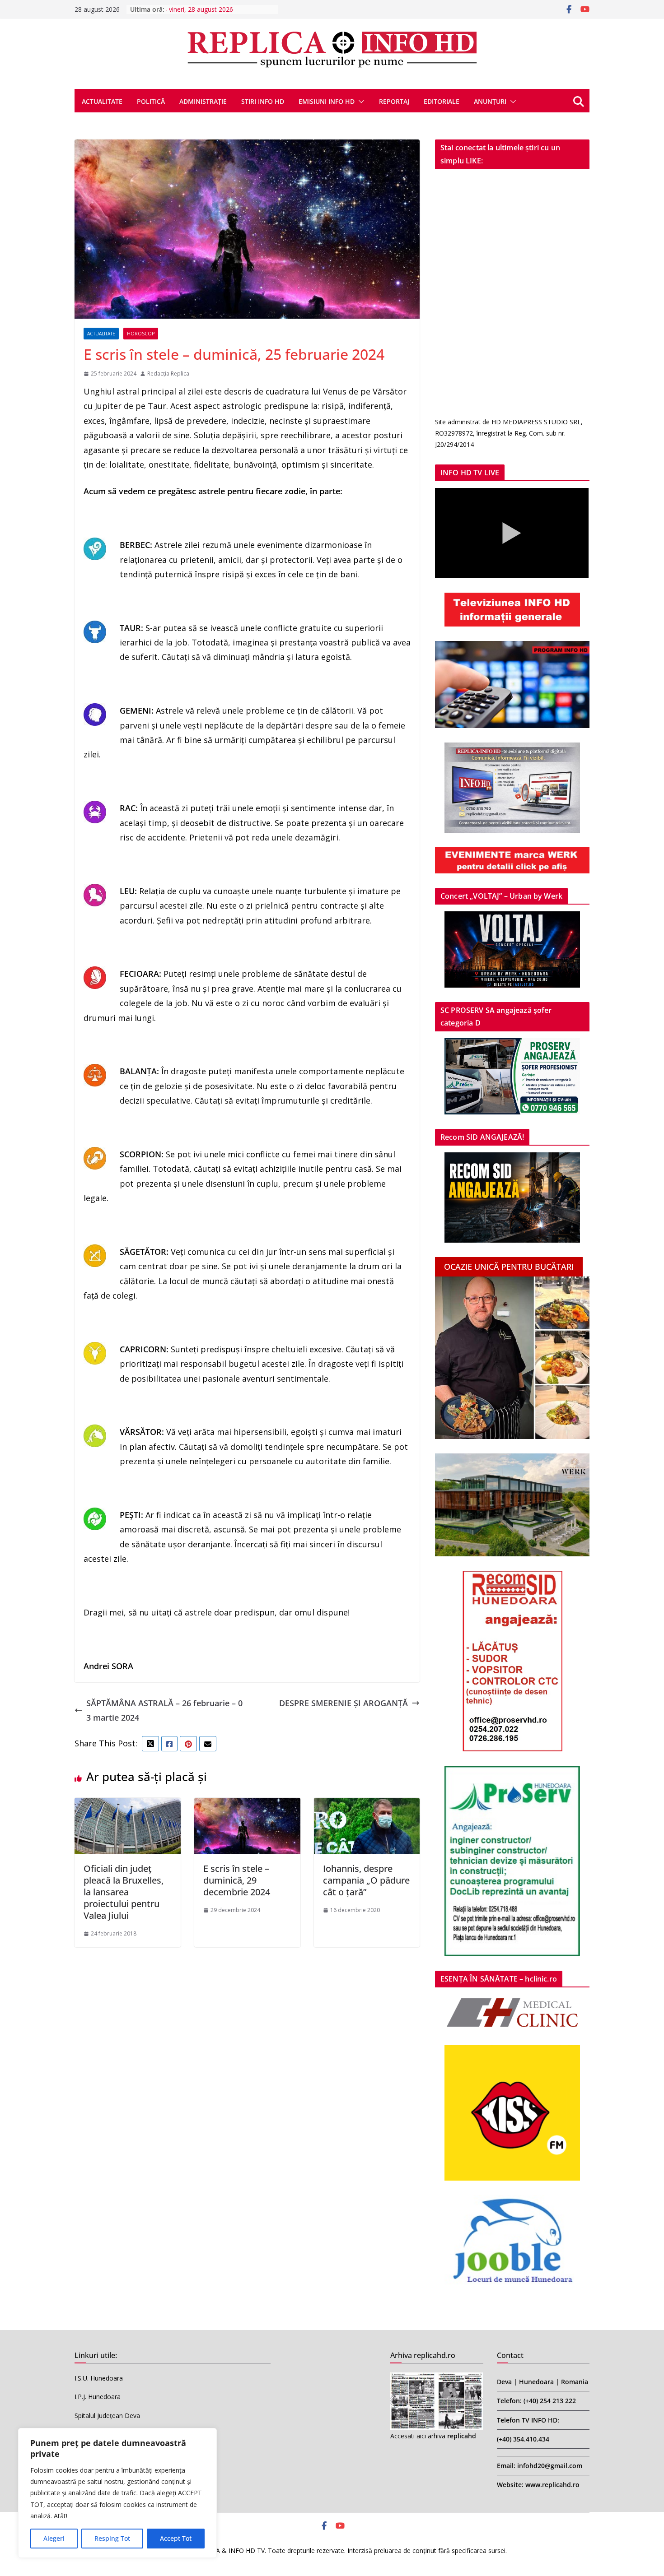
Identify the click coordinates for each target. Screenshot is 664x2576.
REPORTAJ (394, 101)
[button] (360, 102)
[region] (117, 2493)
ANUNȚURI (490, 101)
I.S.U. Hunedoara (99, 2378)
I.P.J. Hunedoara (98, 2397)
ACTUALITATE (102, 101)
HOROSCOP (141, 334)
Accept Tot (176, 2538)
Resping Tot (112, 2538)
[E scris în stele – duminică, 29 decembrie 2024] (247, 1805)
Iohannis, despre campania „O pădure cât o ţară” (366, 1880)
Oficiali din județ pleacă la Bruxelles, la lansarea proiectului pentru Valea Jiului (124, 1892)
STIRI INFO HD (263, 101)
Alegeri (54, 2538)
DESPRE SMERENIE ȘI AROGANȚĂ (344, 1703)
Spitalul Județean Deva (107, 2416)
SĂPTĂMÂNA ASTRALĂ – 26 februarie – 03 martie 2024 (164, 1710)
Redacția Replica (168, 374)
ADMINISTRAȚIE (203, 101)
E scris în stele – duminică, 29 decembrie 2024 (237, 1880)
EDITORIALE (442, 101)
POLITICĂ (151, 101)
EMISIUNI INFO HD (327, 101)
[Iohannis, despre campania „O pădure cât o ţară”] (367, 1805)
